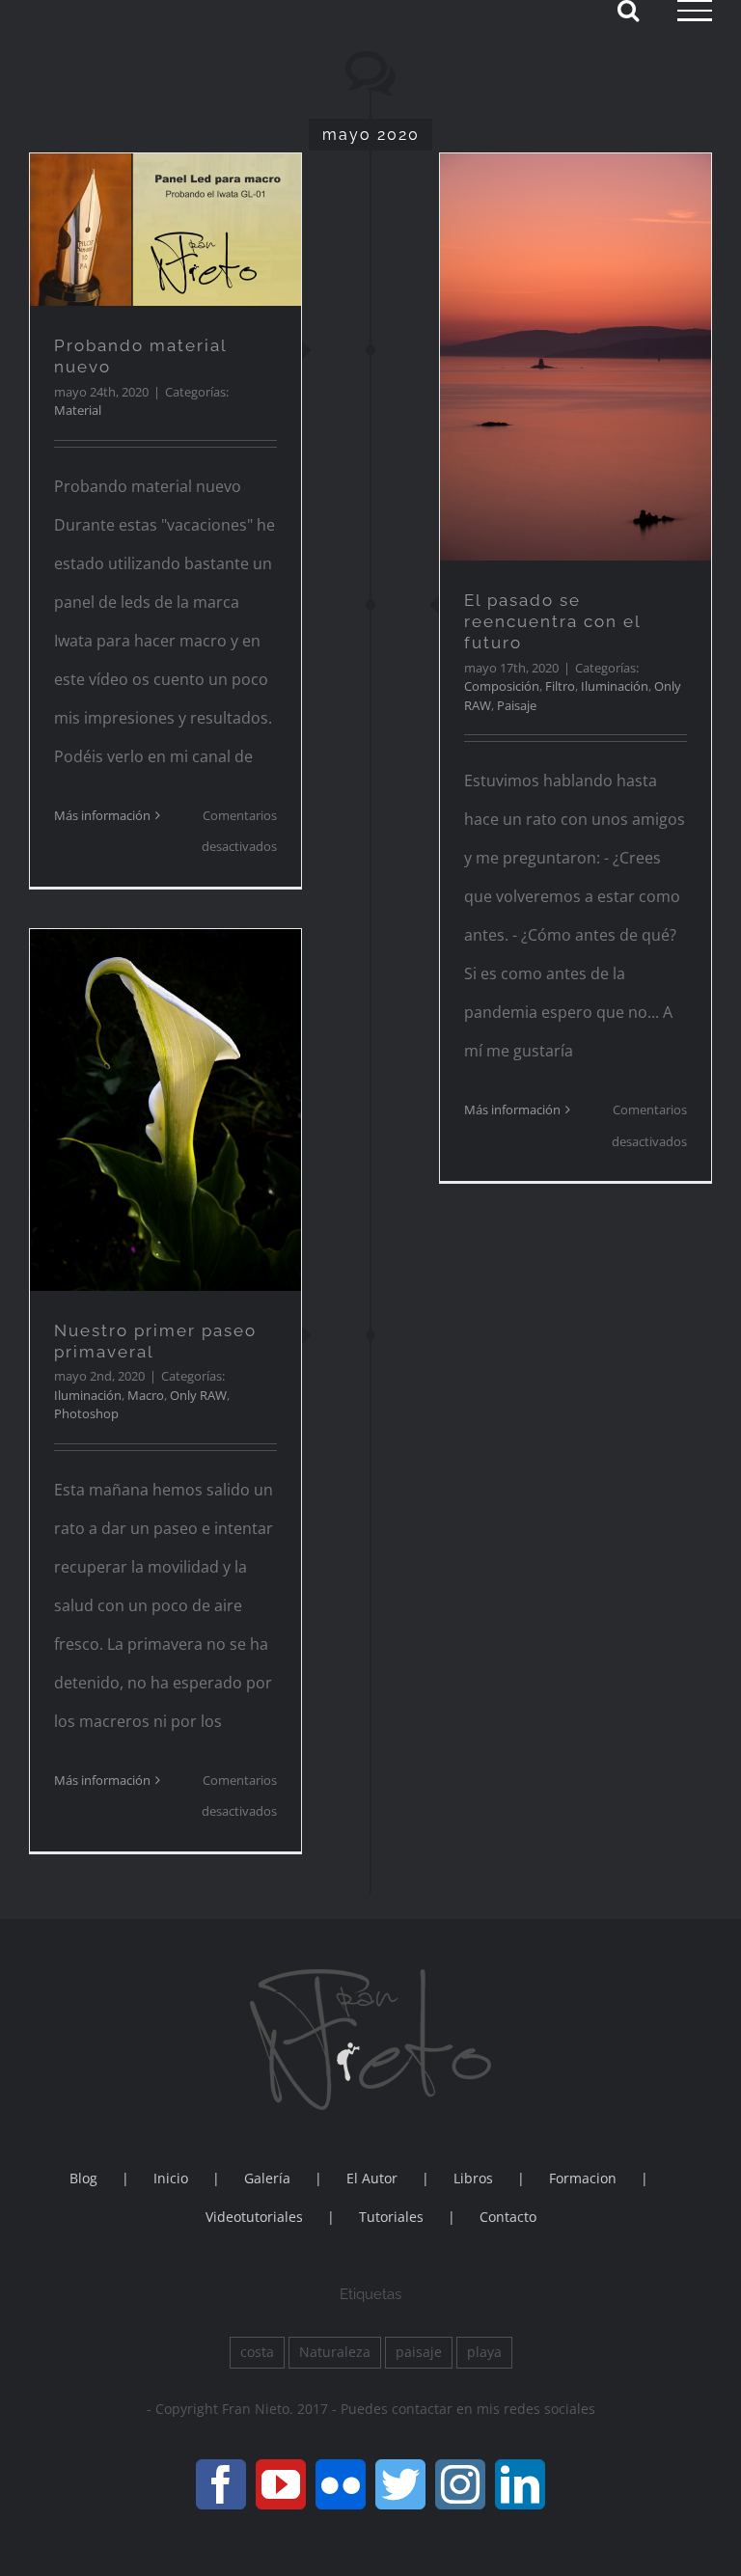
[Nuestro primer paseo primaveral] (165, 1110)
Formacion (583, 2178)
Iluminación (615, 686)
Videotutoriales (254, 2217)
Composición (502, 686)
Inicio (171, 2178)
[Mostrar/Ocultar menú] (695, 11)
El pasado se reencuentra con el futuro (552, 621)
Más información (102, 815)
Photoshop (86, 1413)
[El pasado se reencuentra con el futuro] (576, 357)
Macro (146, 1395)
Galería (267, 2178)
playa (484, 2352)
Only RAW (198, 1395)
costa (257, 2352)
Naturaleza (335, 2352)
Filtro (560, 686)
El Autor (372, 2178)
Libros (473, 2178)
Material (78, 410)
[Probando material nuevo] (165, 230)
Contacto (508, 2217)
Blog (83, 2178)
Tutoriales (391, 2217)
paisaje (419, 2352)
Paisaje (517, 705)
